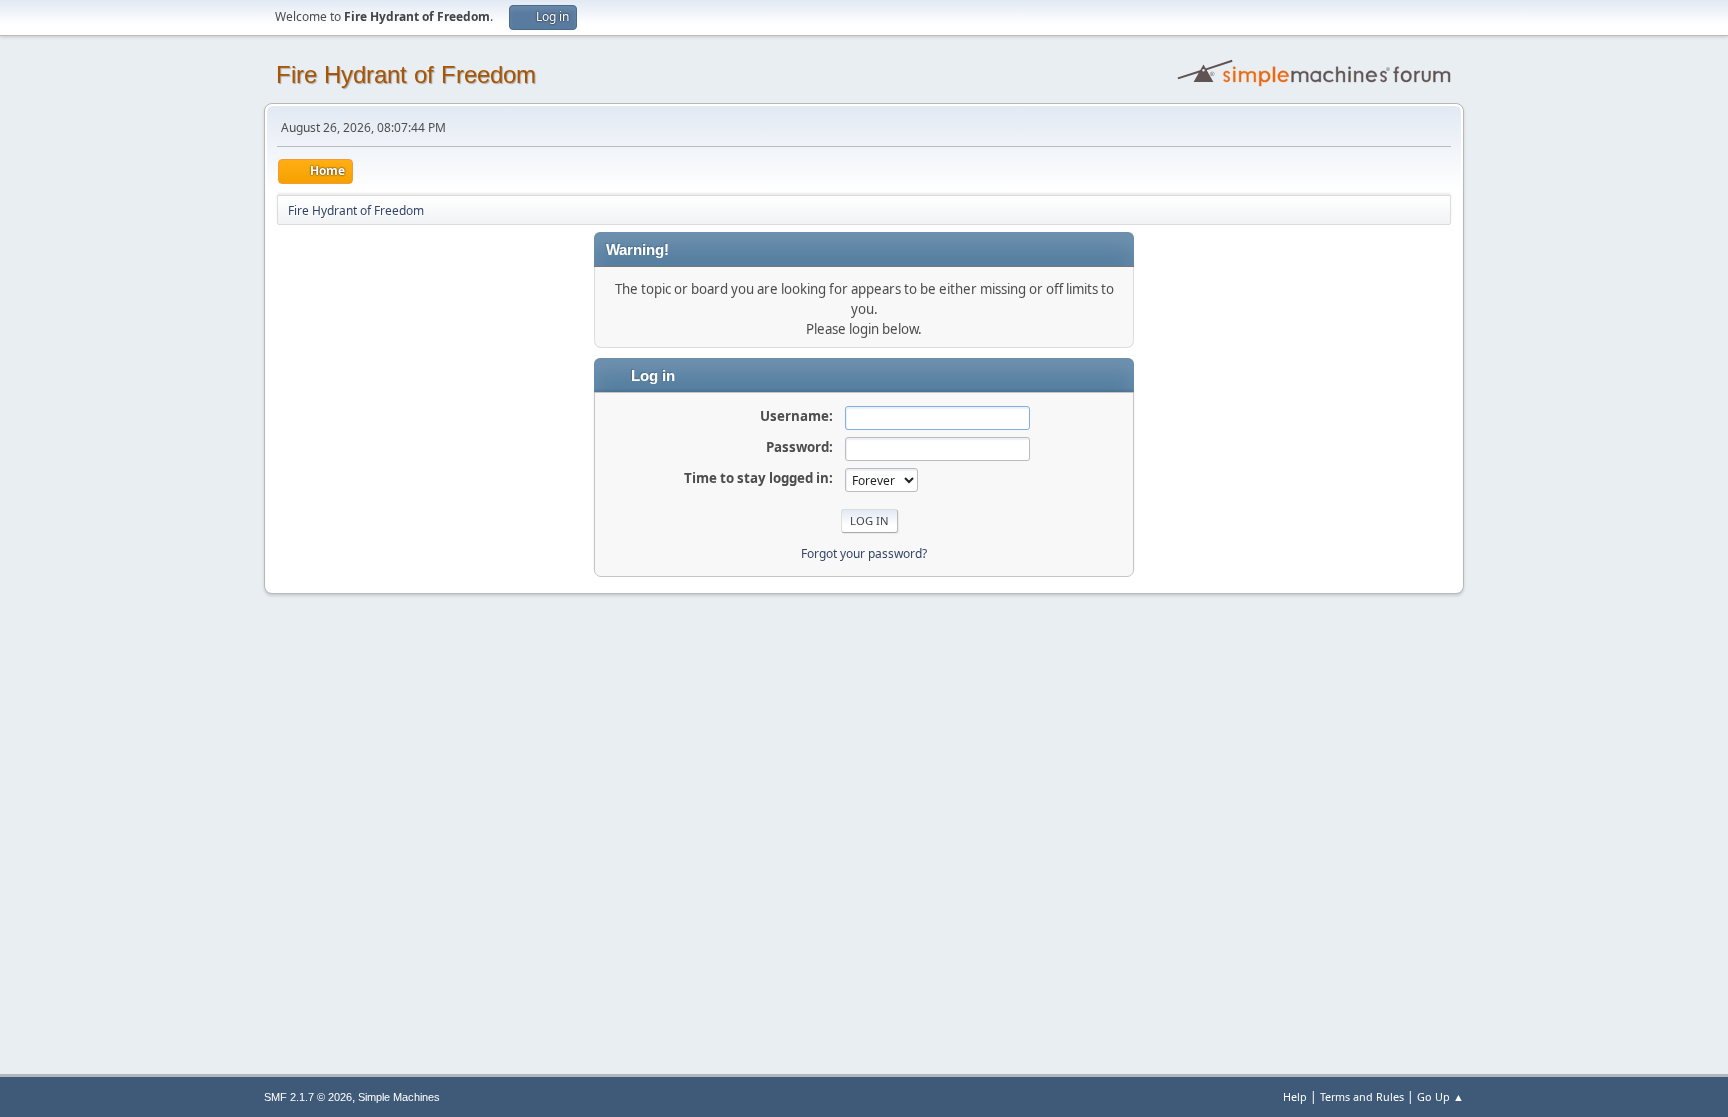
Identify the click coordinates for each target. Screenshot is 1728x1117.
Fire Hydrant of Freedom (406, 74)
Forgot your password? (864, 553)
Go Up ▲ (1440, 1096)
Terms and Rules (1362, 1096)
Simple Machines (399, 1097)
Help (1295, 1096)
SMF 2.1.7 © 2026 (308, 1097)
